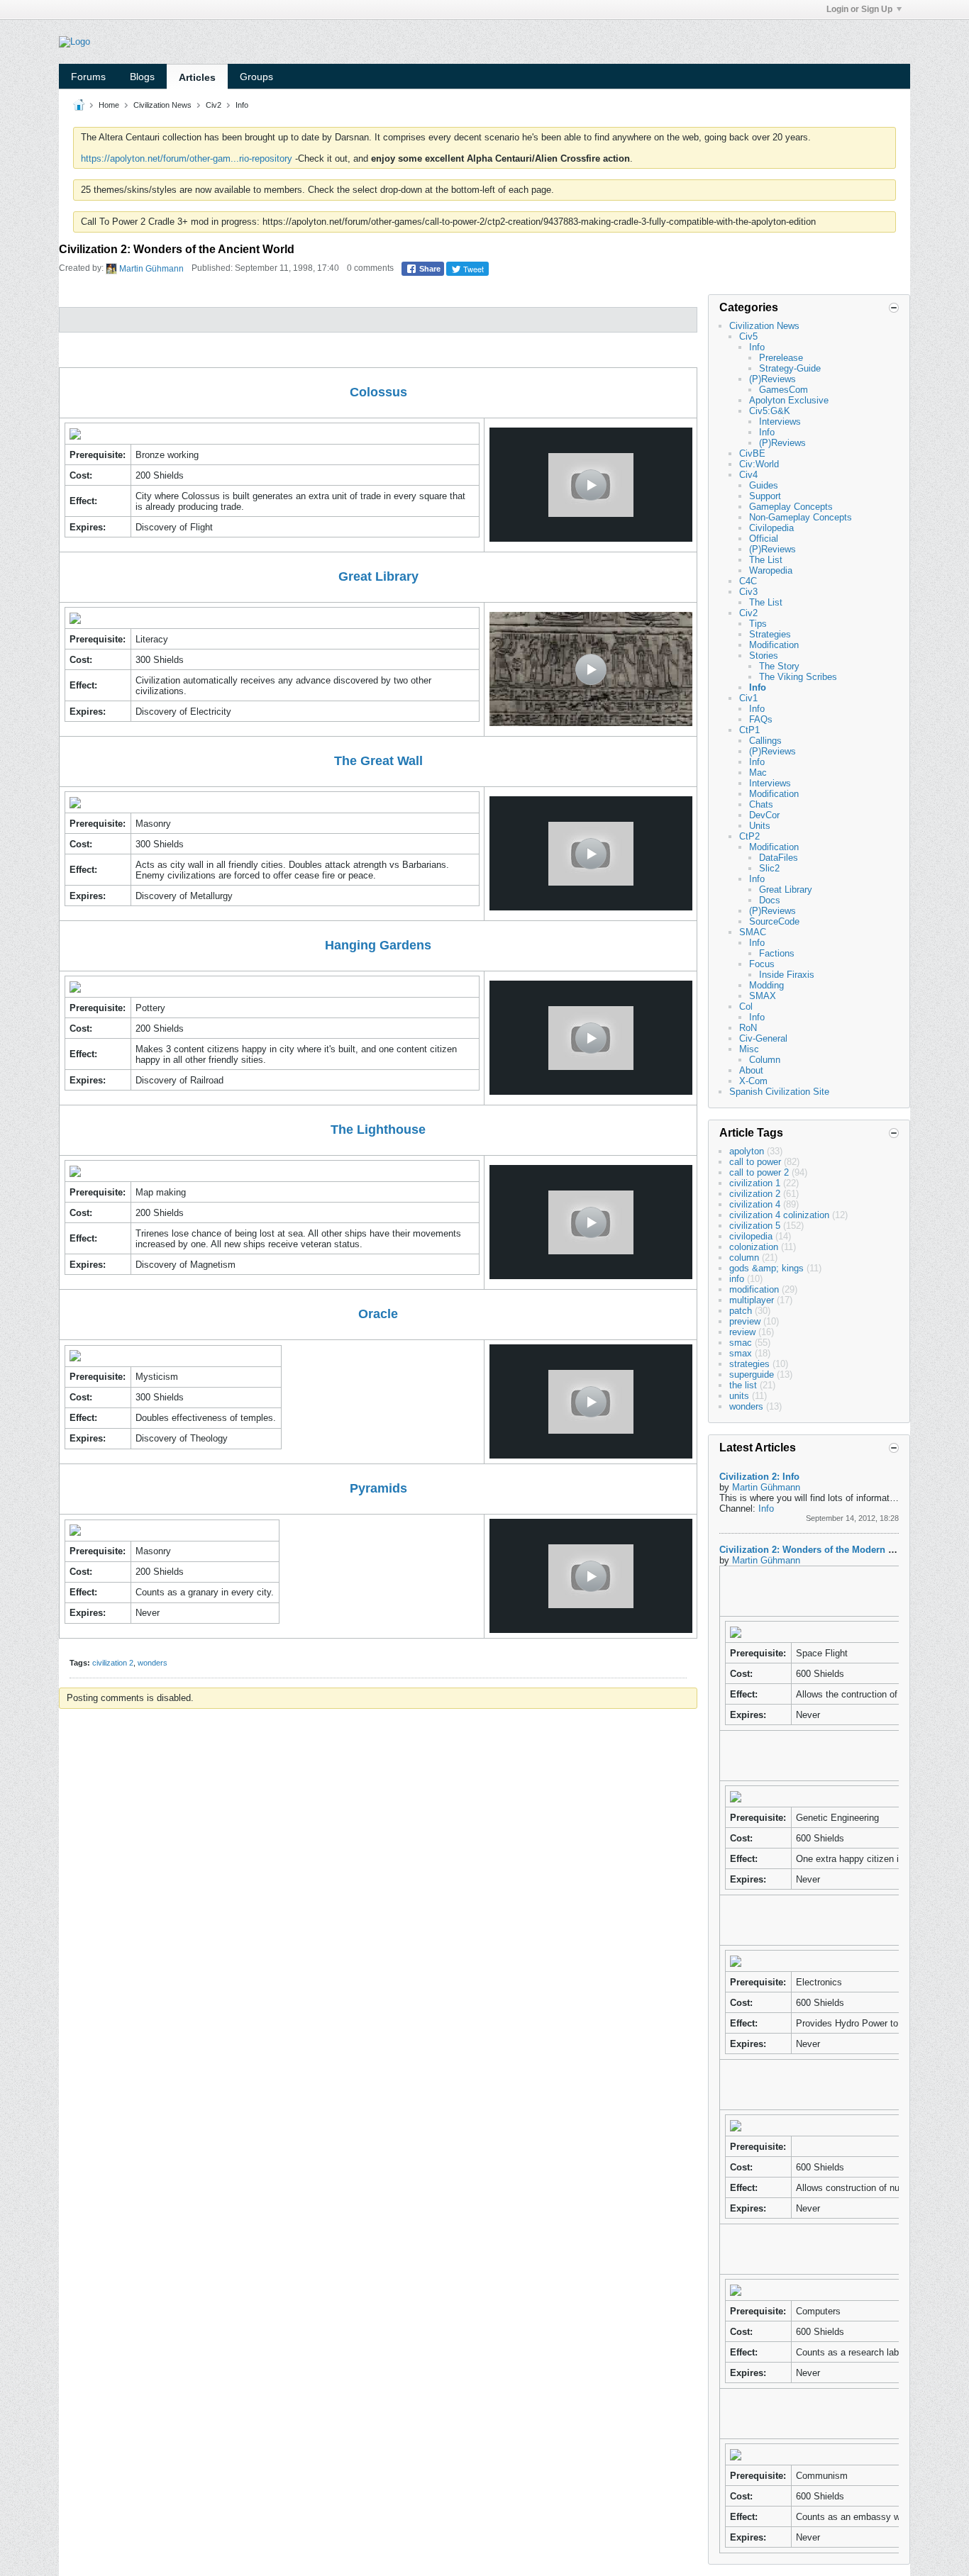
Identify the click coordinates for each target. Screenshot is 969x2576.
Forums (88, 77)
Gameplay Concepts (791, 507)
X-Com (753, 1081)
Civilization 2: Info (759, 1477)
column (744, 1258)
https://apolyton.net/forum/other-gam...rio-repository (187, 158)
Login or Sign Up (859, 9)
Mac (758, 773)
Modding (766, 985)
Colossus (378, 392)
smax (741, 1353)
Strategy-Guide (790, 368)
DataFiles (779, 858)
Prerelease (781, 358)
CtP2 (749, 836)
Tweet (472, 269)
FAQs (761, 719)
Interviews (780, 422)
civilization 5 (755, 1226)
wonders (153, 1663)
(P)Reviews (773, 379)
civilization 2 (113, 1663)
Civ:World (759, 464)
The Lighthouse (378, 1130)
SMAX (763, 996)
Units (760, 826)
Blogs (142, 77)
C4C (748, 581)
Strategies (770, 634)
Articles (197, 77)
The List (766, 560)
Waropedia (771, 570)
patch (741, 1311)
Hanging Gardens (378, 945)
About (751, 1070)
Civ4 (748, 475)
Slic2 (769, 868)
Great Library (378, 576)
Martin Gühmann (151, 269)
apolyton (747, 1151)
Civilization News (162, 105)
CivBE (752, 453)
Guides (764, 485)
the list (743, 1385)
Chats (761, 804)
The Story (779, 666)
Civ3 (748, 592)
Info (242, 105)
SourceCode (774, 921)
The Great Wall (378, 761)
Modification (774, 645)
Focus (762, 964)
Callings (765, 741)
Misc (749, 1049)
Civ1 (748, 698)
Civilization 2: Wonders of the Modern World (817, 1550)
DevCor (764, 815)
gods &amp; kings (766, 1268)
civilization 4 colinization (779, 1215)
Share (429, 269)
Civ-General (763, 1038)
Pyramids (378, 1488)
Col (746, 1007)
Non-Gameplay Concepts (801, 517)
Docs (770, 900)
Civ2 (214, 105)
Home (109, 105)
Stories (764, 656)
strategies (749, 1364)
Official (764, 539)
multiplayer (752, 1300)
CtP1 (749, 730)
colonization (754, 1247)
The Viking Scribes (798, 677)
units (739, 1396)
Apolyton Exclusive (789, 400)
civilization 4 (755, 1204)
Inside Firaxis (787, 975)
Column (765, 1060)
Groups (256, 77)
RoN (748, 1028)
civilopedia (751, 1236)
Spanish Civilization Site (779, 1092)
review (742, 1332)
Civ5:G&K (770, 411)
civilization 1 (755, 1183)
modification (754, 1289)
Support (765, 496)
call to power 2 (759, 1172)
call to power (755, 1162)
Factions (777, 953)
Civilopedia (771, 528)
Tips (758, 624)
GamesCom (783, 390)
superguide (752, 1375)
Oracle (378, 1314)
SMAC (753, 932)
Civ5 (748, 336)
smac (741, 1343)
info (737, 1279)
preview (745, 1321)
